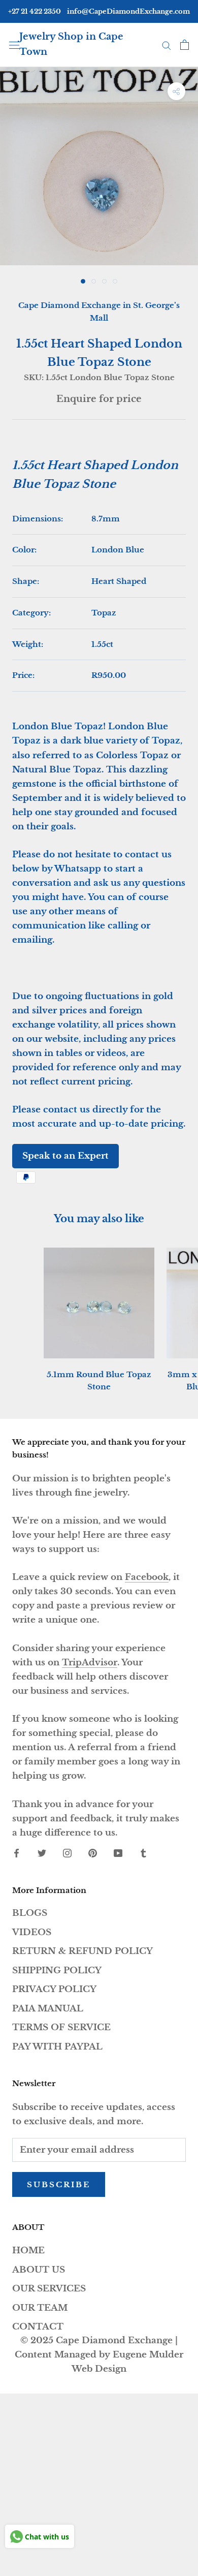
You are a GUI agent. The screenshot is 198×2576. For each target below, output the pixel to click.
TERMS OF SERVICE (61, 2027)
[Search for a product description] (167, 45)
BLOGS (30, 1913)
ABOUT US (39, 2270)
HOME (28, 2251)
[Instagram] (67, 1853)
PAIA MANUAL (48, 2009)
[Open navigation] (14, 44)
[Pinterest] (93, 1853)
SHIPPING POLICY (57, 1970)
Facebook (147, 1577)
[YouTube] (118, 1853)
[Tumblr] (143, 1853)
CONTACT (38, 2327)
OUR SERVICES (49, 2289)
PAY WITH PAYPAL (57, 2047)
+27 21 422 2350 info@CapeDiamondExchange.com (99, 11)
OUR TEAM (40, 2308)
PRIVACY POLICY (54, 1989)
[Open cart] (185, 45)
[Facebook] (16, 1853)
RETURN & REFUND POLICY (82, 1951)
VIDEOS (32, 1932)
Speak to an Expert (65, 1156)
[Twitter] (42, 1853)
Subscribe (59, 2184)
